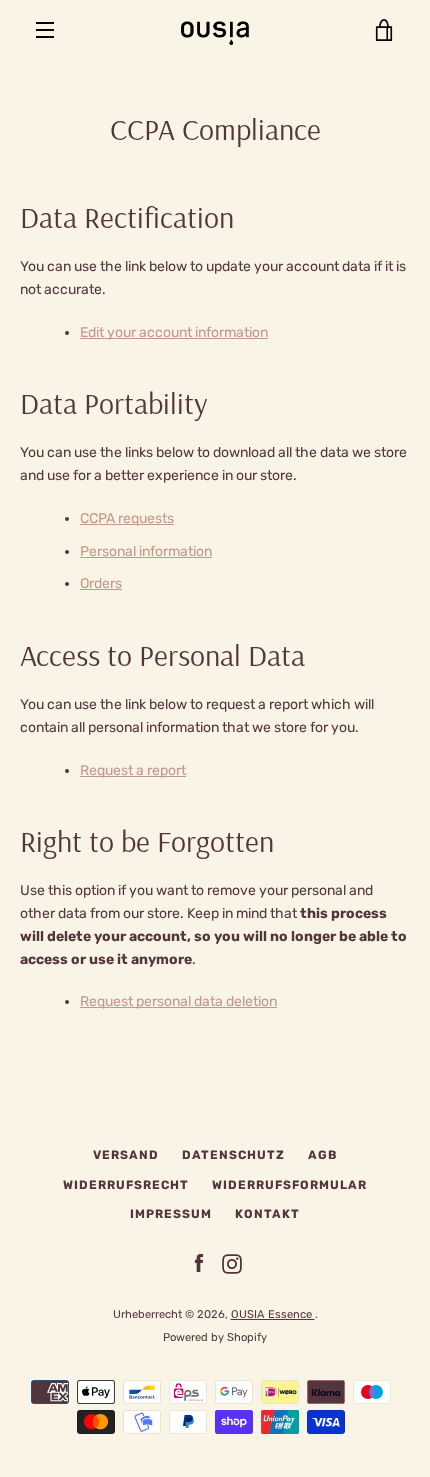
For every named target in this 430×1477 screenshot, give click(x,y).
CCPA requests (127, 518)
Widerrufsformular (289, 1185)
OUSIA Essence (273, 1314)
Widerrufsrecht (126, 1185)
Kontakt (267, 1214)
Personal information (146, 551)
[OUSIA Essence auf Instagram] (232, 1263)
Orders (101, 583)
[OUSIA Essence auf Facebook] (199, 1263)
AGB (322, 1155)
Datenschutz (233, 1155)
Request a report (133, 770)
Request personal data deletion (178, 1001)
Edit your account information (174, 332)
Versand (126, 1155)
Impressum (171, 1214)
